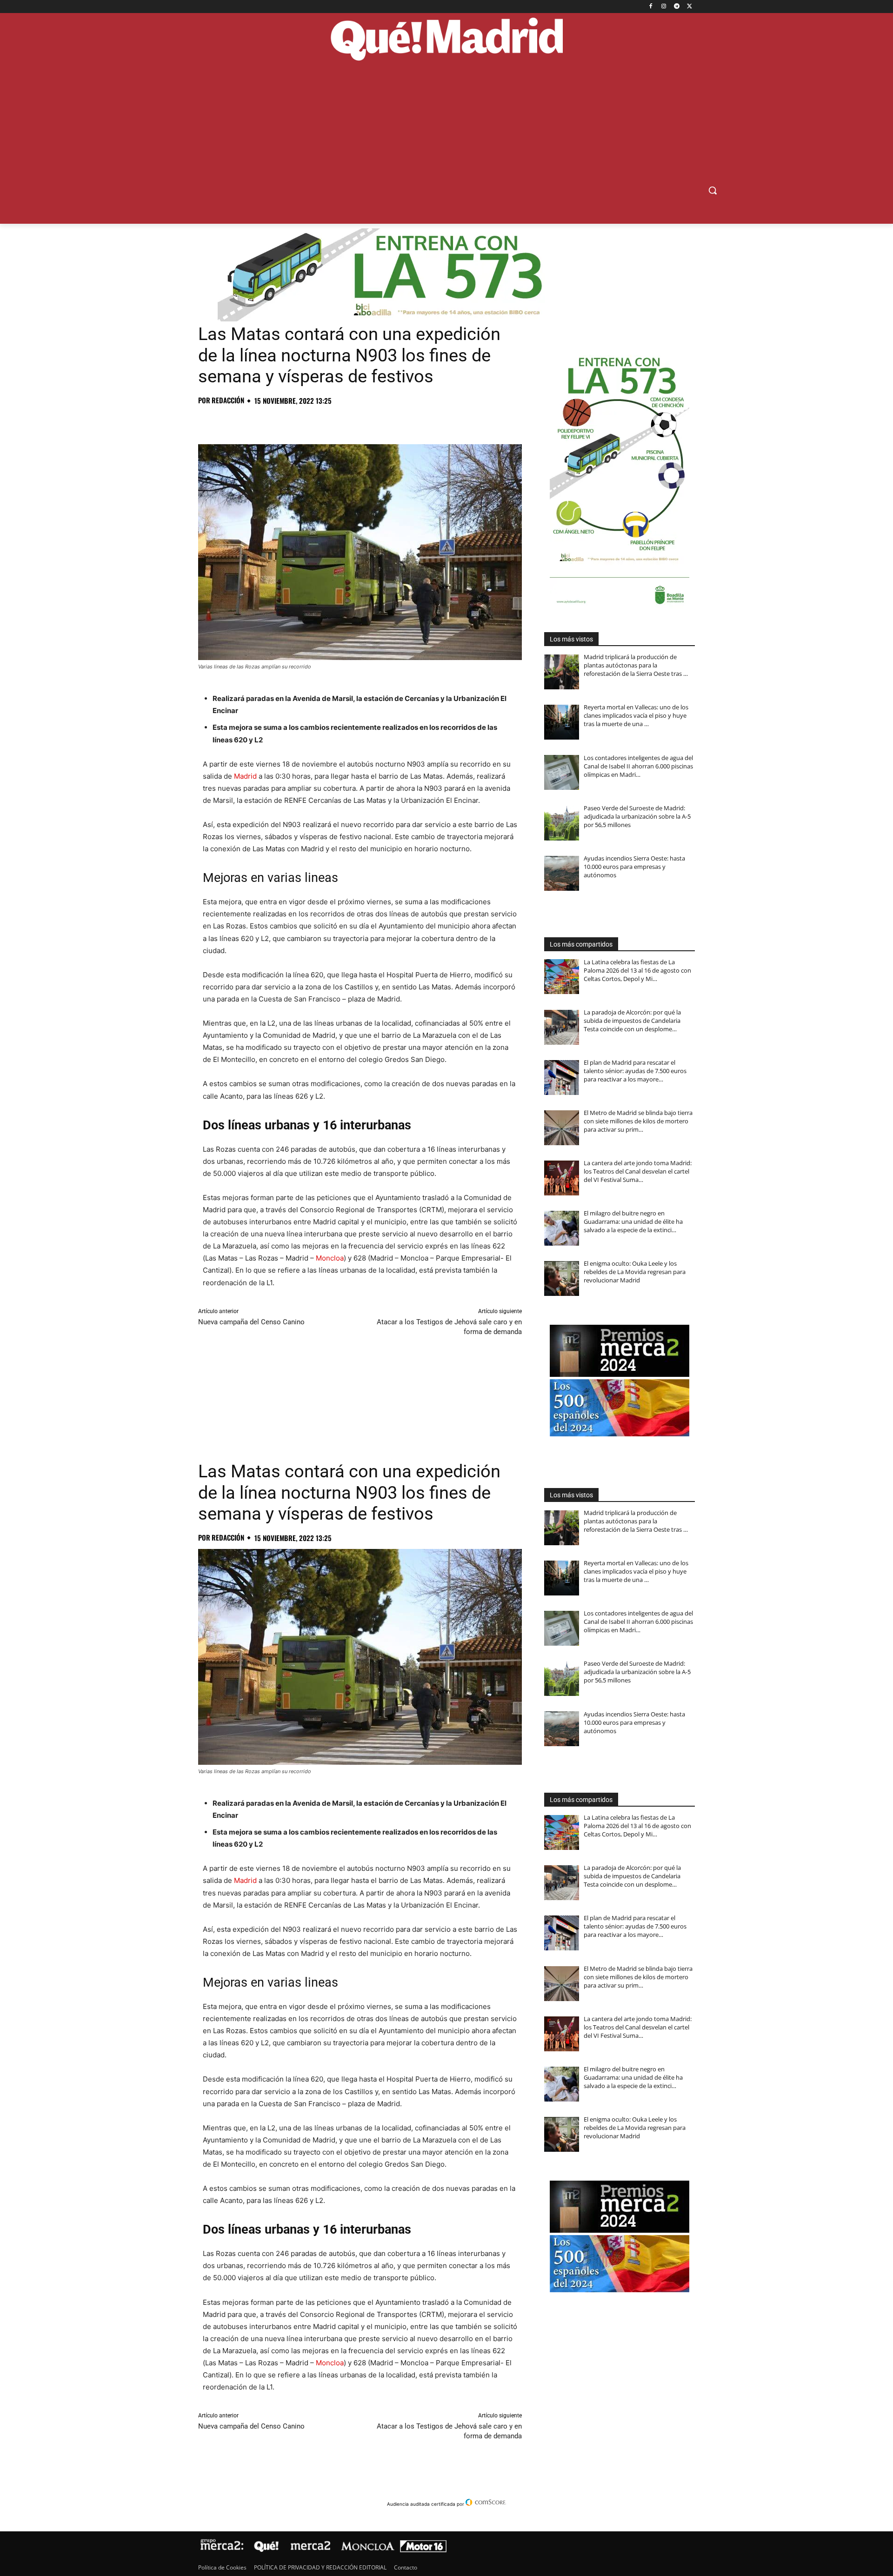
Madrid (245, 776)
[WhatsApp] (272, 421)
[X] (690, 7)
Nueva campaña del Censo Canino (251, 1322)
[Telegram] (676, 7)
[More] (358, 421)
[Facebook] (651, 7)
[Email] (336, 421)
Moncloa (330, 1258)
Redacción (228, 400)
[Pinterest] (250, 421)
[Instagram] (664, 7)
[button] (713, 190)
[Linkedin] (314, 421)
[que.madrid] (446, 40)
